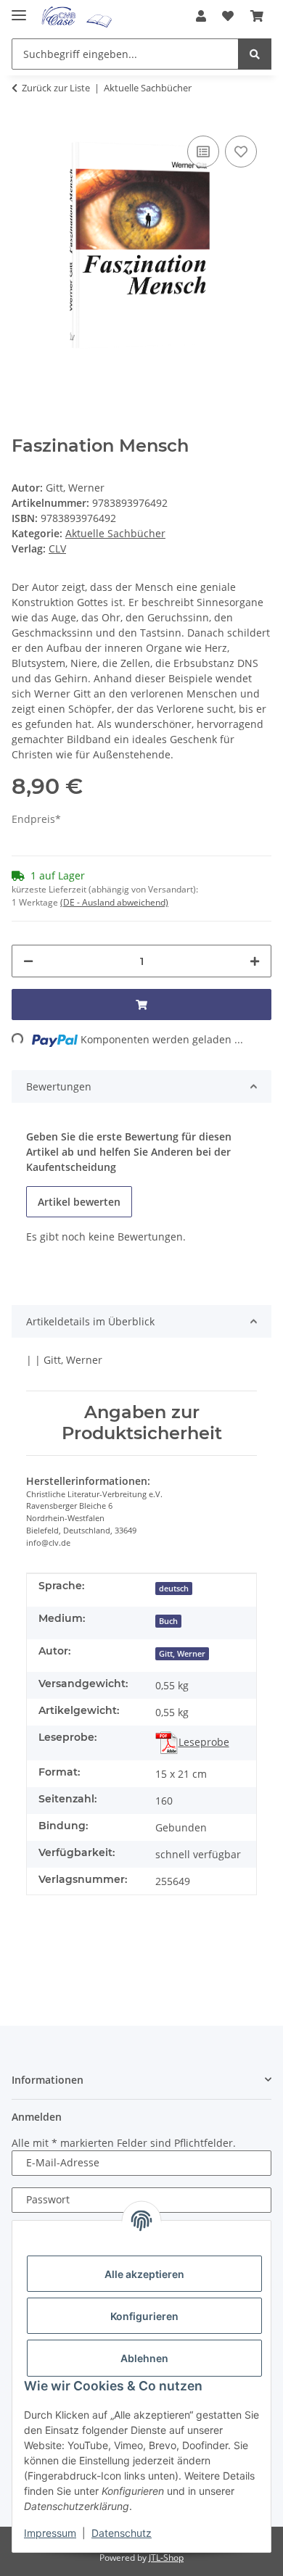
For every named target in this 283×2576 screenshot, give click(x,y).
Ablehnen (144, 2358)
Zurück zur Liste (56, 88)
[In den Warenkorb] (141, 1005)
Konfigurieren (144, 2316)
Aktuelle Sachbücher (115, 533)
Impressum (50, 2533)
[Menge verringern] (28, 961)
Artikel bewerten (79, 1202)
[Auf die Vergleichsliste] (203, 152)
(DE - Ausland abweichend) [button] (114, 902)
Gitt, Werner (182, 1654)
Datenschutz (122, 2533)
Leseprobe (204, 1742)
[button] (201, 16)
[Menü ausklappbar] (19, 9)
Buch (168, 1621)
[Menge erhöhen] (255, 961)
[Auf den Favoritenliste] (241, 152)
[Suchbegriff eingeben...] (255, 54)
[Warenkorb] (257, 16)
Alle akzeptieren (144, 2274)
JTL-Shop (166, 2558)
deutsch (174, 1589)
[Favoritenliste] (228, 16)
